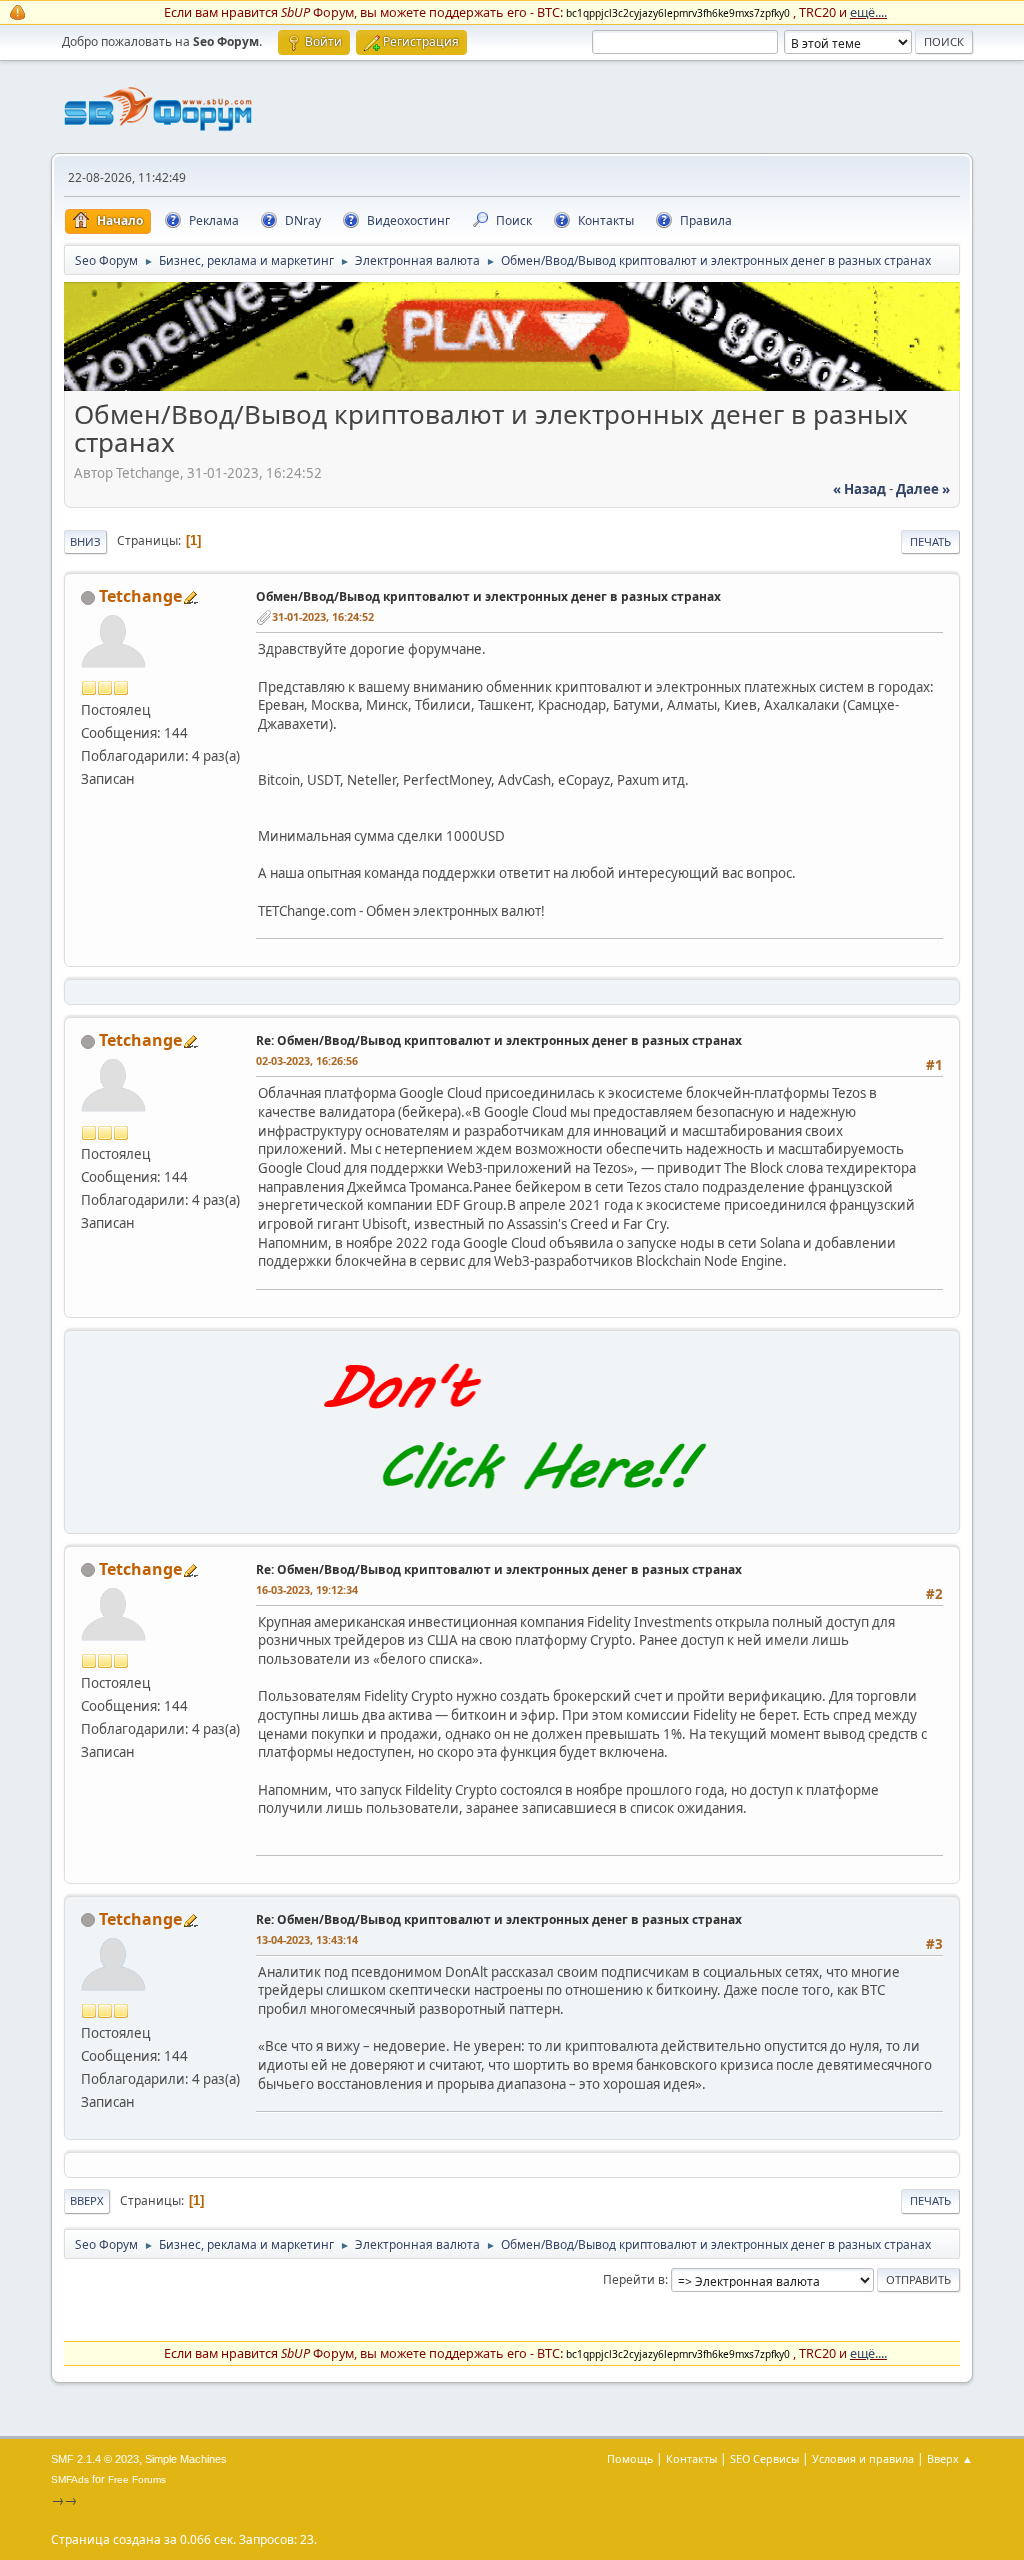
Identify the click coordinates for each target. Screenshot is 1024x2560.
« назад (859, 489)
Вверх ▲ (950, 2458)
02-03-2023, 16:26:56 (307, 1060)
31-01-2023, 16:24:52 (323, 616)
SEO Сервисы (764, 2458)
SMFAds (70, 2479)
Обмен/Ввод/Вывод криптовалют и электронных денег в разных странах (488, 596)
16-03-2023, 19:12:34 (307, 1589)
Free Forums (137, 2479)
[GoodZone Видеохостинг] (512, 386)
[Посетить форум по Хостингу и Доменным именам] (512, 1511)
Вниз (85, 541)
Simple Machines (186, 2459)
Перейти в (634, 2279)
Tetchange (140, 596)
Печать (930, 541)
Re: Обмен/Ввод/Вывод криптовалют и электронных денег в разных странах (499, 1040)
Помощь (630, 2458)
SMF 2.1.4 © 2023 (95, 2459)
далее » (923, 489)
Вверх (87, 2200)
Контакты (691, 2458)
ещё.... (868, 12)
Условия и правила (863, 2458)
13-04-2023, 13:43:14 (307, 1939)
